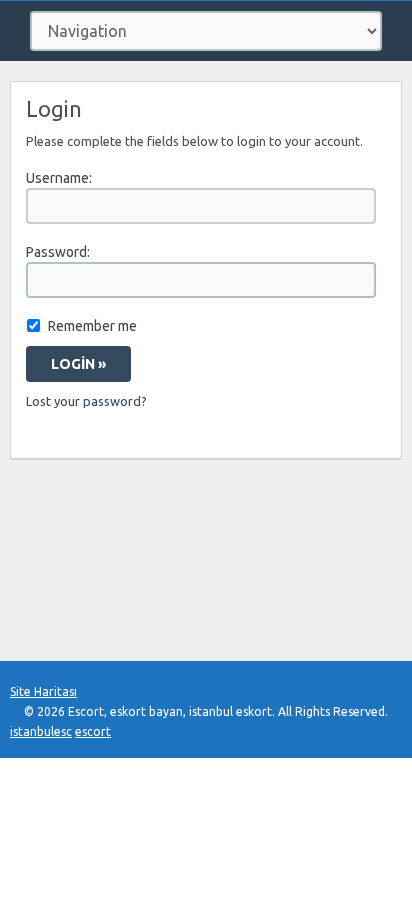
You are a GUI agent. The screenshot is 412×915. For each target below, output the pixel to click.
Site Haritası (43, 691)
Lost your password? (86, 401)
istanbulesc (41, 731)
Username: (59, 178)
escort (93, 731)
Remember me (92, 326)
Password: (58, 252)
